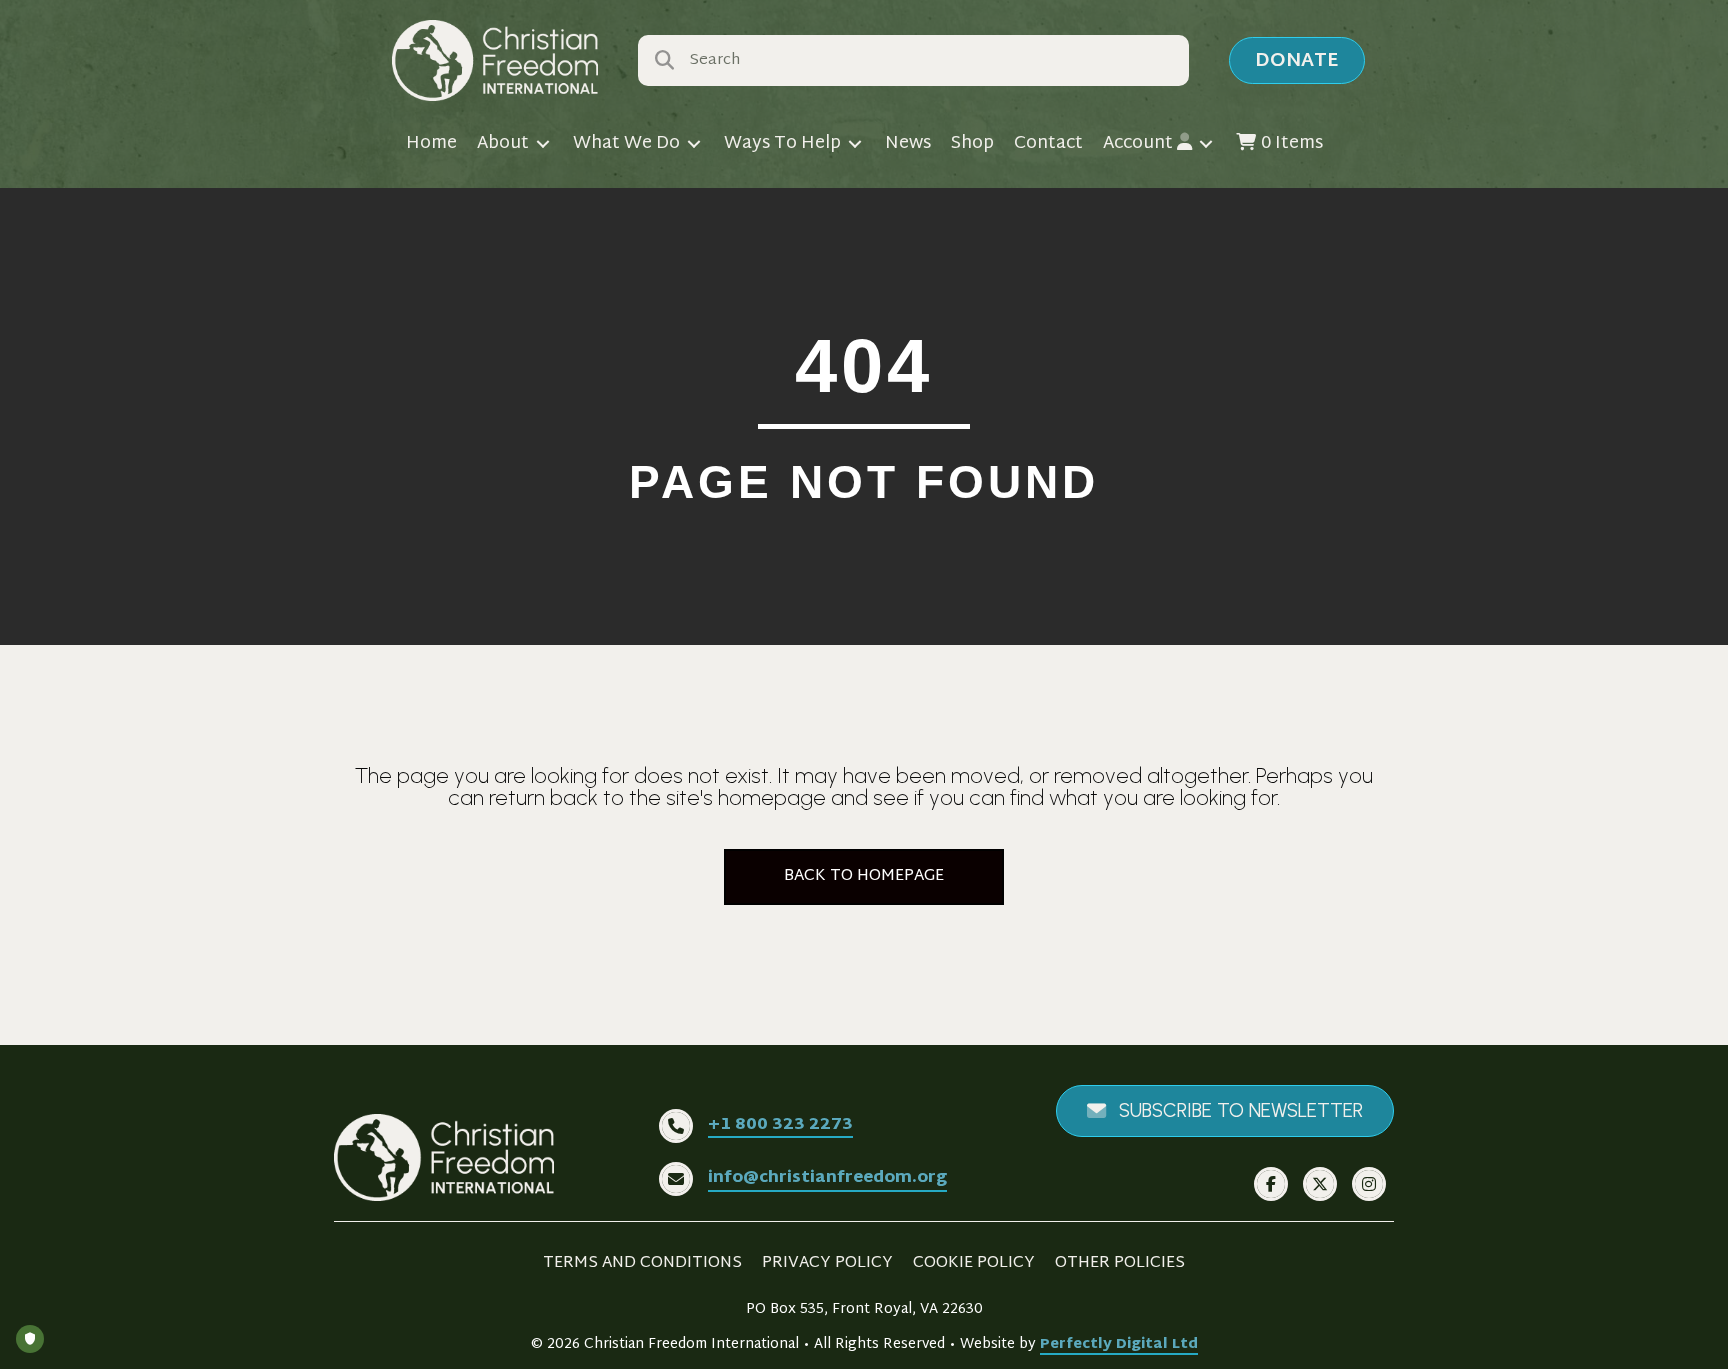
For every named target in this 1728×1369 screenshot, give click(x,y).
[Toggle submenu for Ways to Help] (855, 144)
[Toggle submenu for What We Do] (694, 144)
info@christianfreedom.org (827, 1178)
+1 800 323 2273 (780, 1125)
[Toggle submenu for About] (543, 144)
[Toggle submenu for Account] (1206, 144)
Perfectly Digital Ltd (1119, 1344)
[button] (1297, 60)
